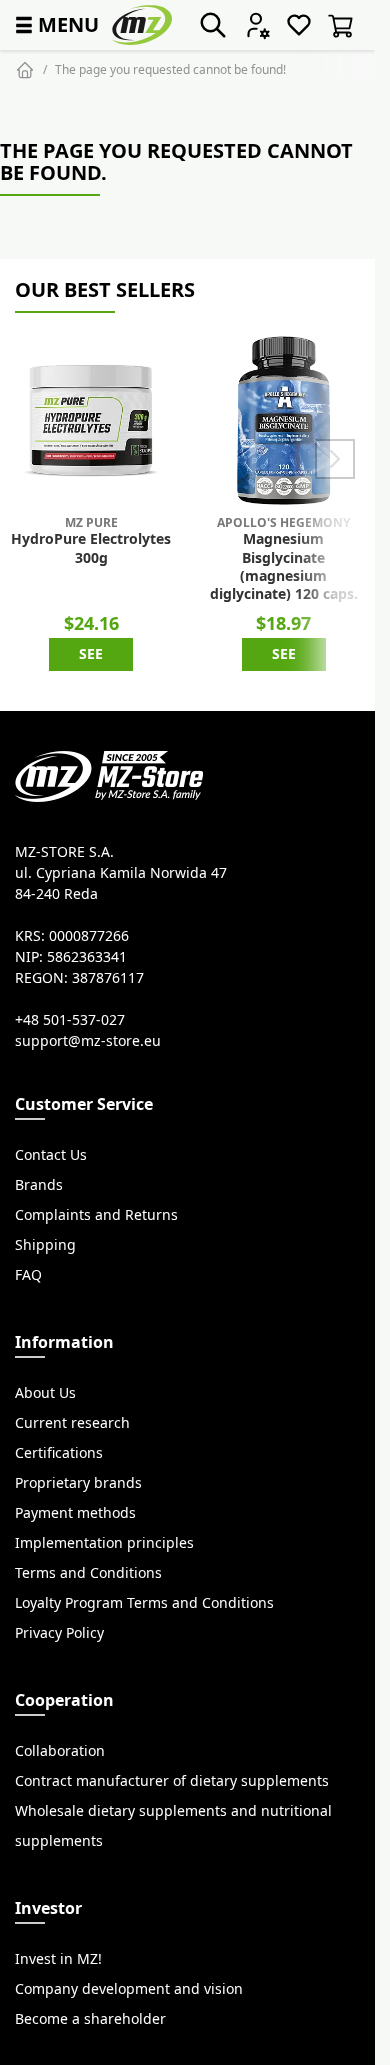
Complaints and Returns (96, 1215)
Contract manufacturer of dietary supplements (172, 1781)
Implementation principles (104, 1543)
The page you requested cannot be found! (170, 69)
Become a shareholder (90, 2019)
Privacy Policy (59, 1633)
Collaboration (60, 1751)
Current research (72, 1423)
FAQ (28, 1275)
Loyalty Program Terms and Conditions (144, 1603)
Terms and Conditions (88, 1573)
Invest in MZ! (58, 1959)
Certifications (59, 1453)
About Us (45, 1393)
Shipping (45, 1245)
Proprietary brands (78, 1483)
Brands (39, 1185)
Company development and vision (129, 1989)
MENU (55, 24)
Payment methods (75, 1513)
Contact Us (51, 1155)
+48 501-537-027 (70, 1020)
